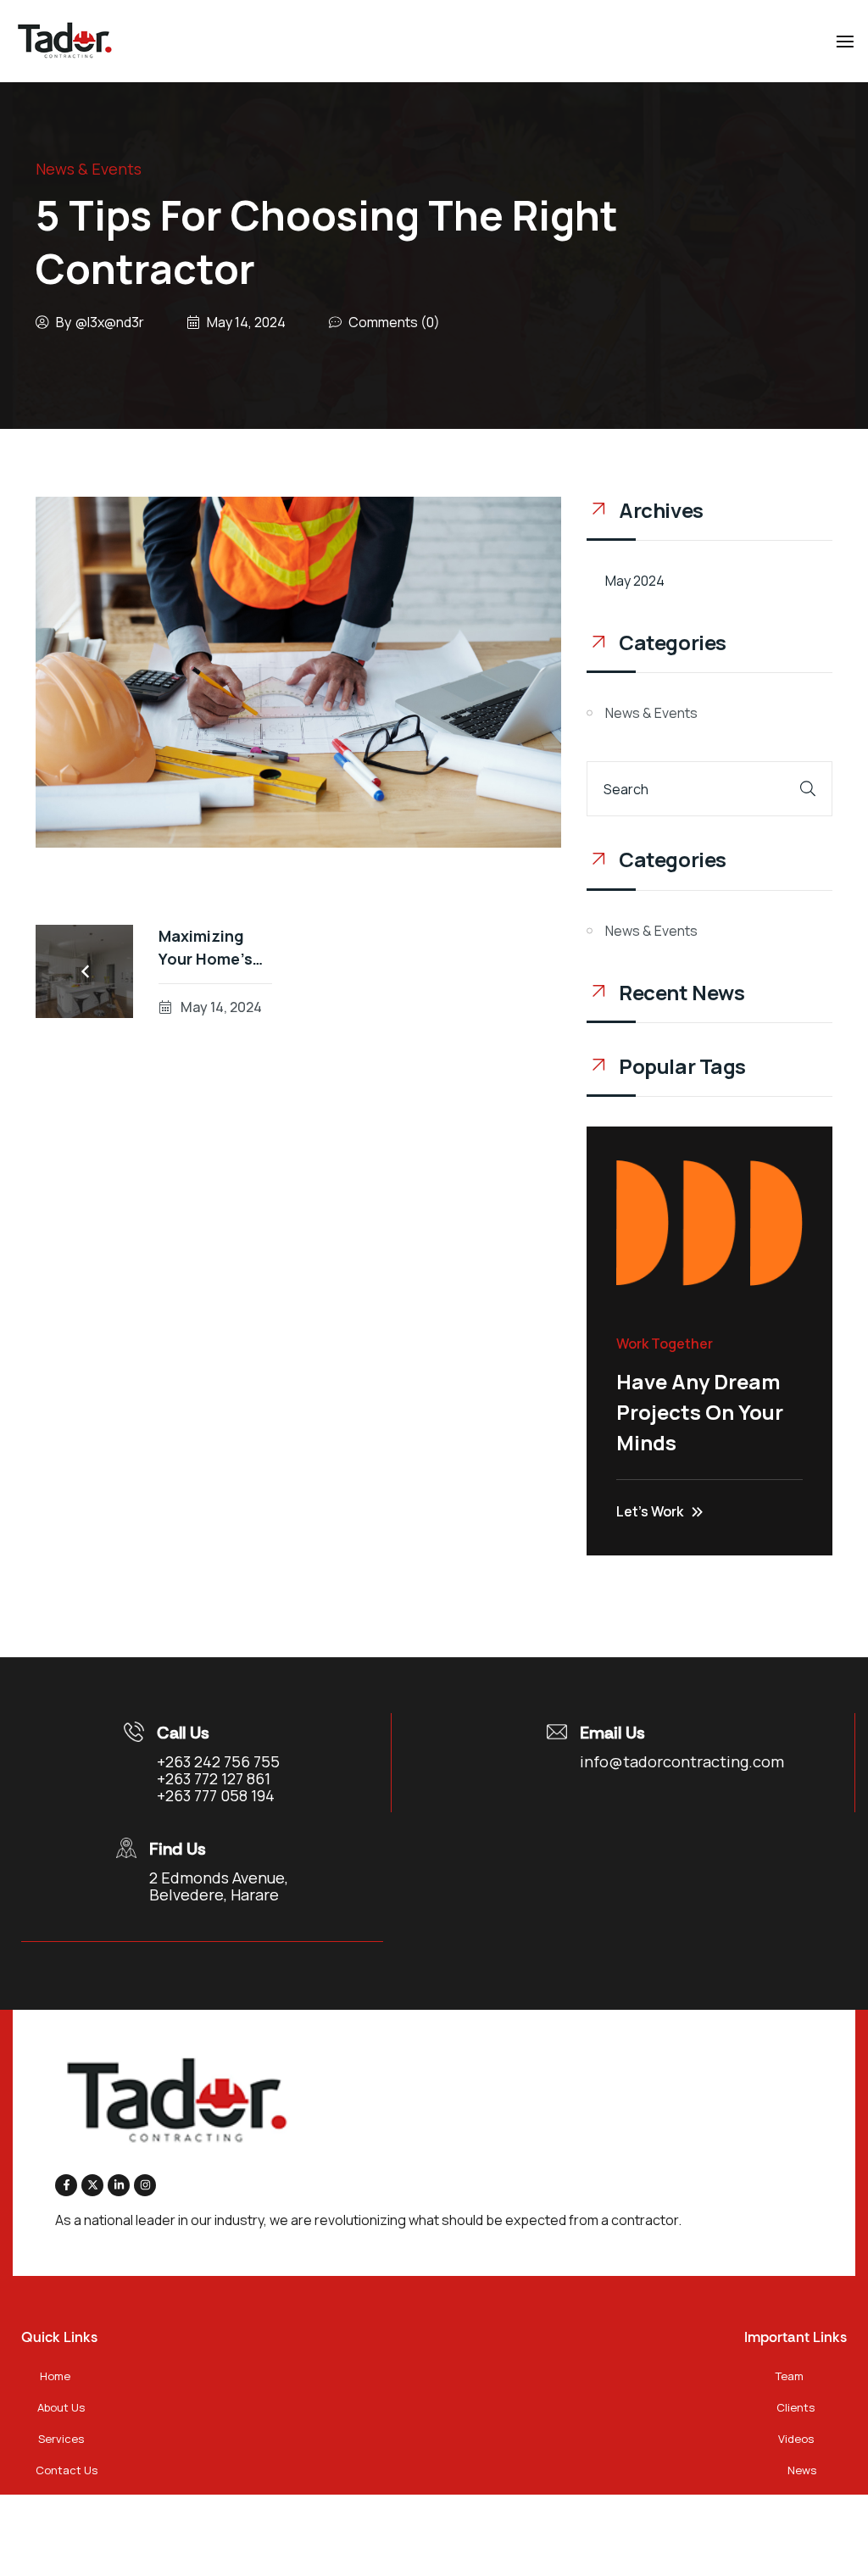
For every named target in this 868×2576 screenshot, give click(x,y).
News (802, 2470)
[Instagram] (145, 2185)
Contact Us (67, 2470)
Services (61, 2439)
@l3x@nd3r (110, 322)
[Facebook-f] (66, 2185)
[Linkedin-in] (119, 2185)
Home (55, 2376)
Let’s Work (650, 1511)
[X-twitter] (92, 2185)
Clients (796, 2407)
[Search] (808, 789)
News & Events (89, 169)
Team (790, 2376)
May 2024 (635, 581)
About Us (61, 2407)
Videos (796, 2439)
